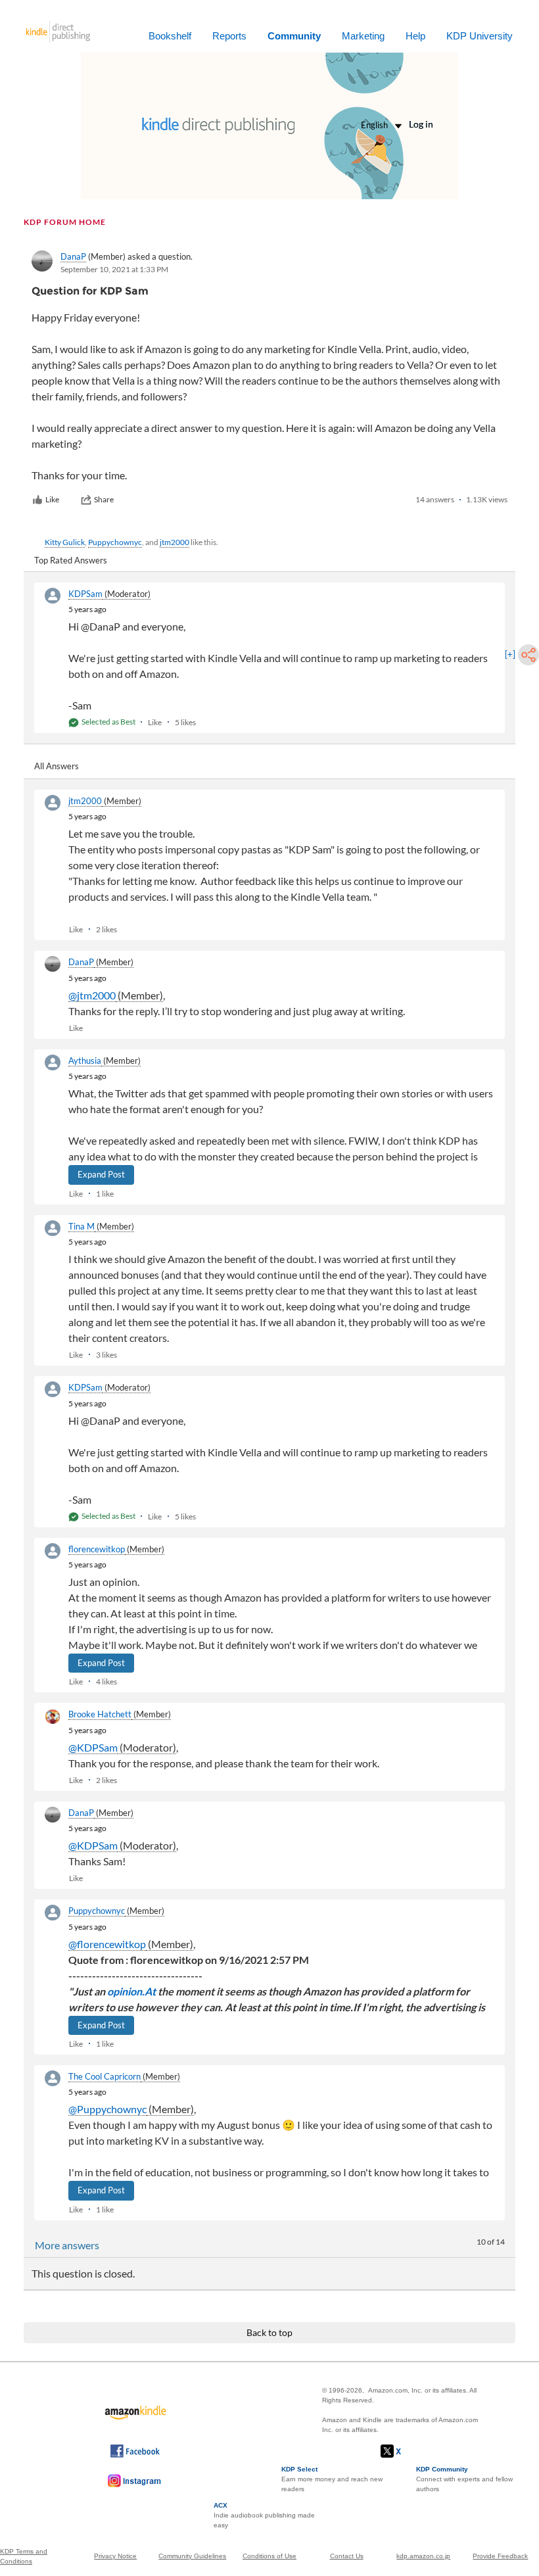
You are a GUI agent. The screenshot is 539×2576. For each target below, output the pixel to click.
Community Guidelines (192, 2556)
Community (294, 36)
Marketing (363, 36)
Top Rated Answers (71, 560)
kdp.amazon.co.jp (423, 2556)
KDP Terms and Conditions (24, 2556)
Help (415, 36)
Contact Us (347, 2556)
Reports (229, 36)
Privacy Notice (115, 2556)
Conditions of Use (269, 2556)
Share (104, 499)
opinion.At (131, 1991)
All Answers (57, 766)
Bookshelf (170, 36)
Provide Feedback (500, 2556)
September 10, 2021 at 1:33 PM (114, 269)
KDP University (480, 36)
